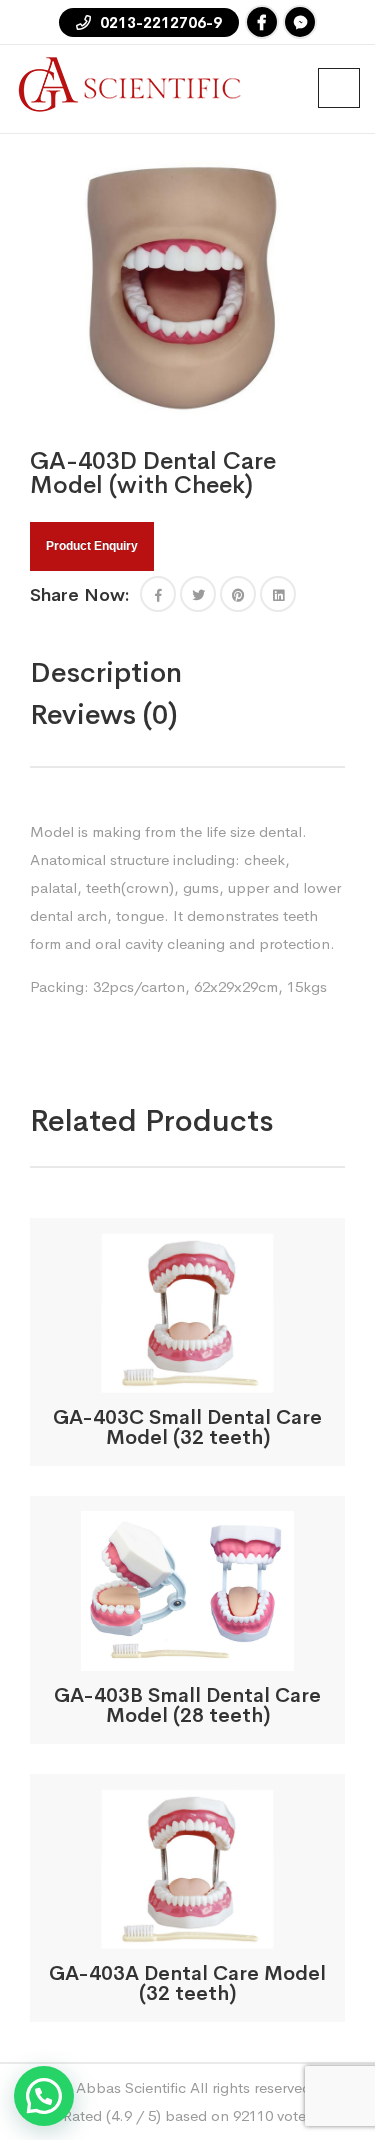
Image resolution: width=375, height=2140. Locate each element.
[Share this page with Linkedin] (278, 594)
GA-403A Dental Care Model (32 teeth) (187, 1983)
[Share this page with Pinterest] (238, 594)
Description (106, 672)
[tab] (148, 673)
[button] (158, 594)
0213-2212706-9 (159, 22)
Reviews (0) (104, 714)
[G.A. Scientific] (130, 82)
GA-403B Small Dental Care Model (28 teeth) (187, 1705)
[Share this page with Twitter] (198, 594)
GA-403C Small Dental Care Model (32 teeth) (187, 1427)
